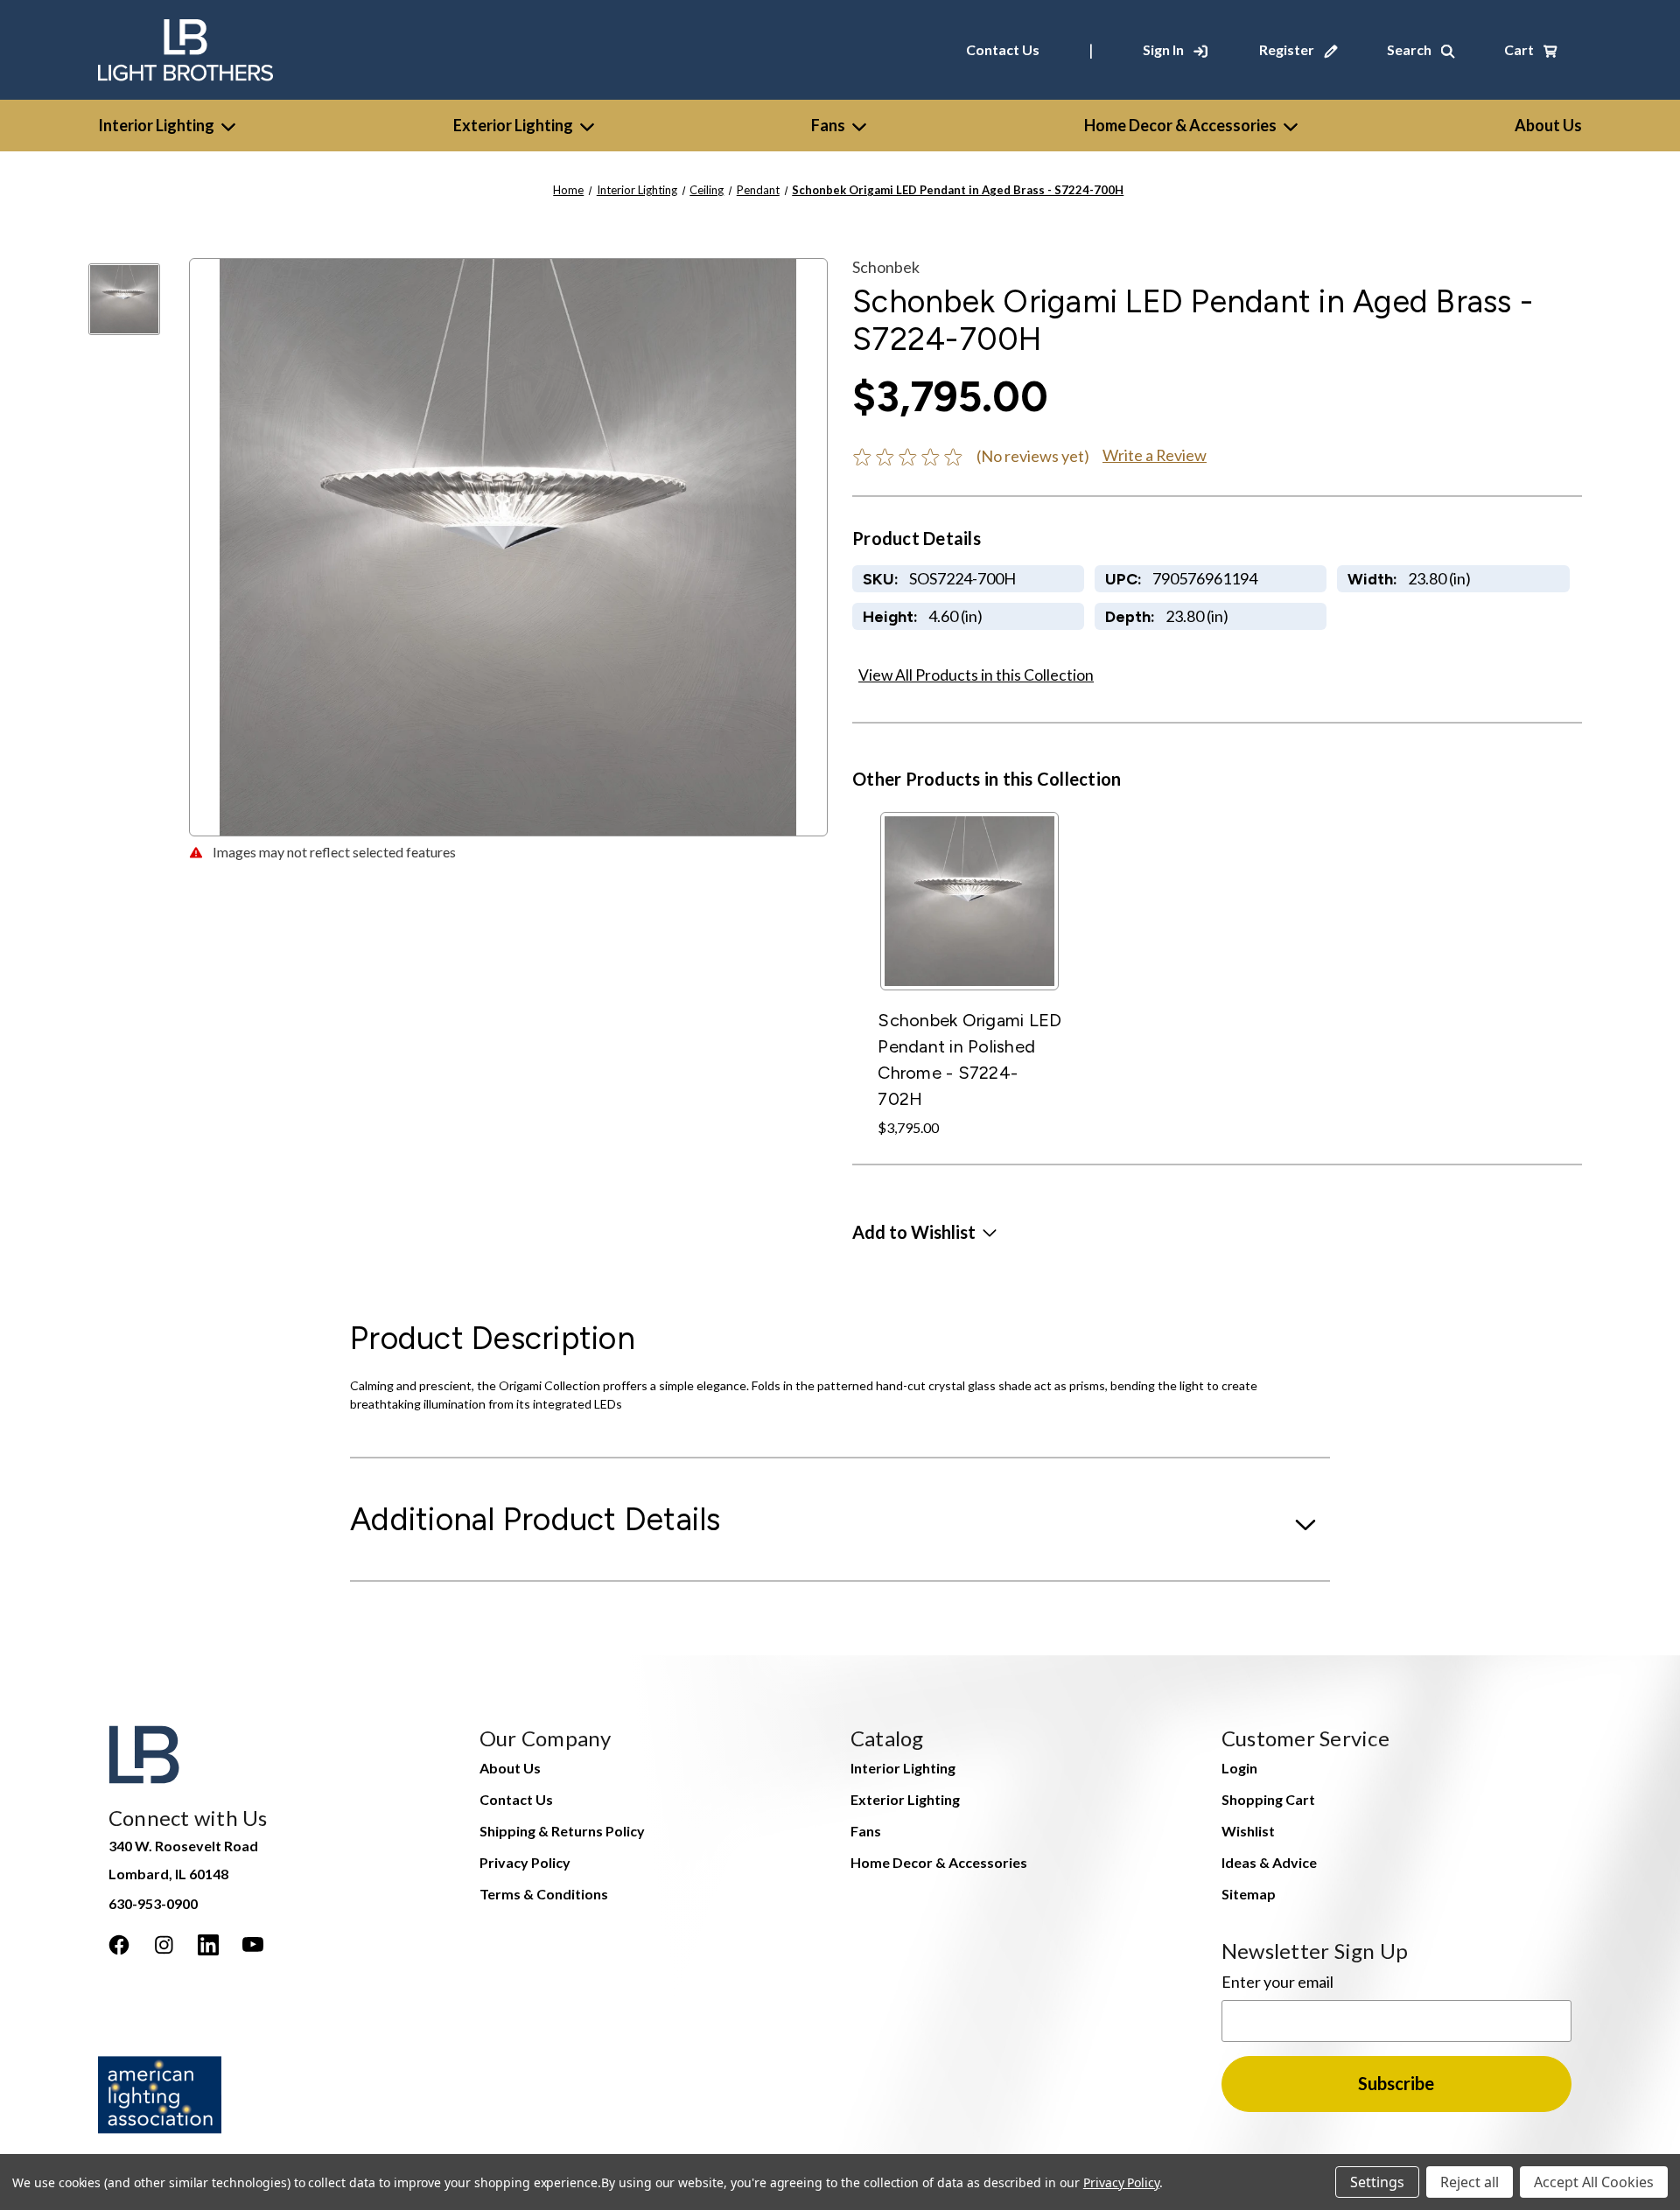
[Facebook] (119, 1945)
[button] (924, 1232)
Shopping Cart (1268, 1799)
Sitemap (1249, 1894)
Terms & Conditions (544, 1894)
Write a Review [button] (1155, 455)
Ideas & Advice (1269, 1862)
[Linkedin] (208, 1945)
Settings (1377, 2182)
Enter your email (1277, 1982)
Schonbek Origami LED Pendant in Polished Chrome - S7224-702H (969, 1060)
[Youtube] (253, 1945)
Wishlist (1248, 1831)
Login (1239, 1768)
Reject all (1470, 2182)
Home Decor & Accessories (1180, 125)
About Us (510, 1768)
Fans (828, 125)
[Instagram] (164, 1945)
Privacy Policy (525, 1862)
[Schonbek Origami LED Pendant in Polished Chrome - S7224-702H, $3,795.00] (969, 901)
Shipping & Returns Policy (562, 1831)
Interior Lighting (156, 125)
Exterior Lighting (513, 125)
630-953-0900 (153, 1903)
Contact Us (1003, 49)
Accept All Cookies (1594, 2182)
